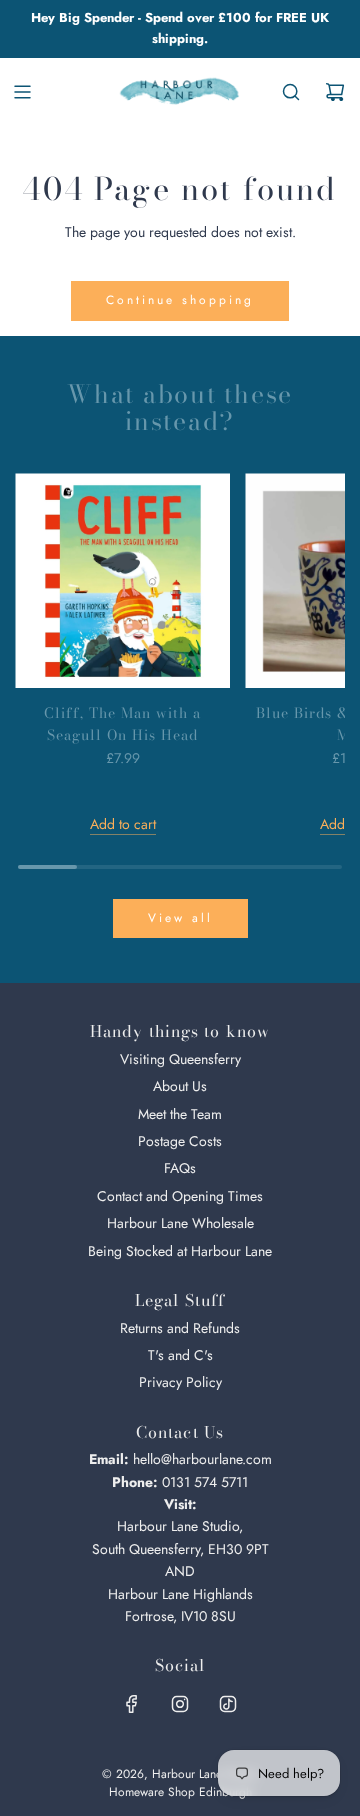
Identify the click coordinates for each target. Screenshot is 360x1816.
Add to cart (123, 824)
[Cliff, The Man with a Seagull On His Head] (122, 580)
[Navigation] (22, 92)
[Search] (291, 92)
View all (180, 918)
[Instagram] (180, 1704)
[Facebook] (132, 1704)
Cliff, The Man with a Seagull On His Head (122, 724)
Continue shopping (180, 300)
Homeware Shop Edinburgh (180, 1792)
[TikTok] (228, 1704)
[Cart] (335, 92)
